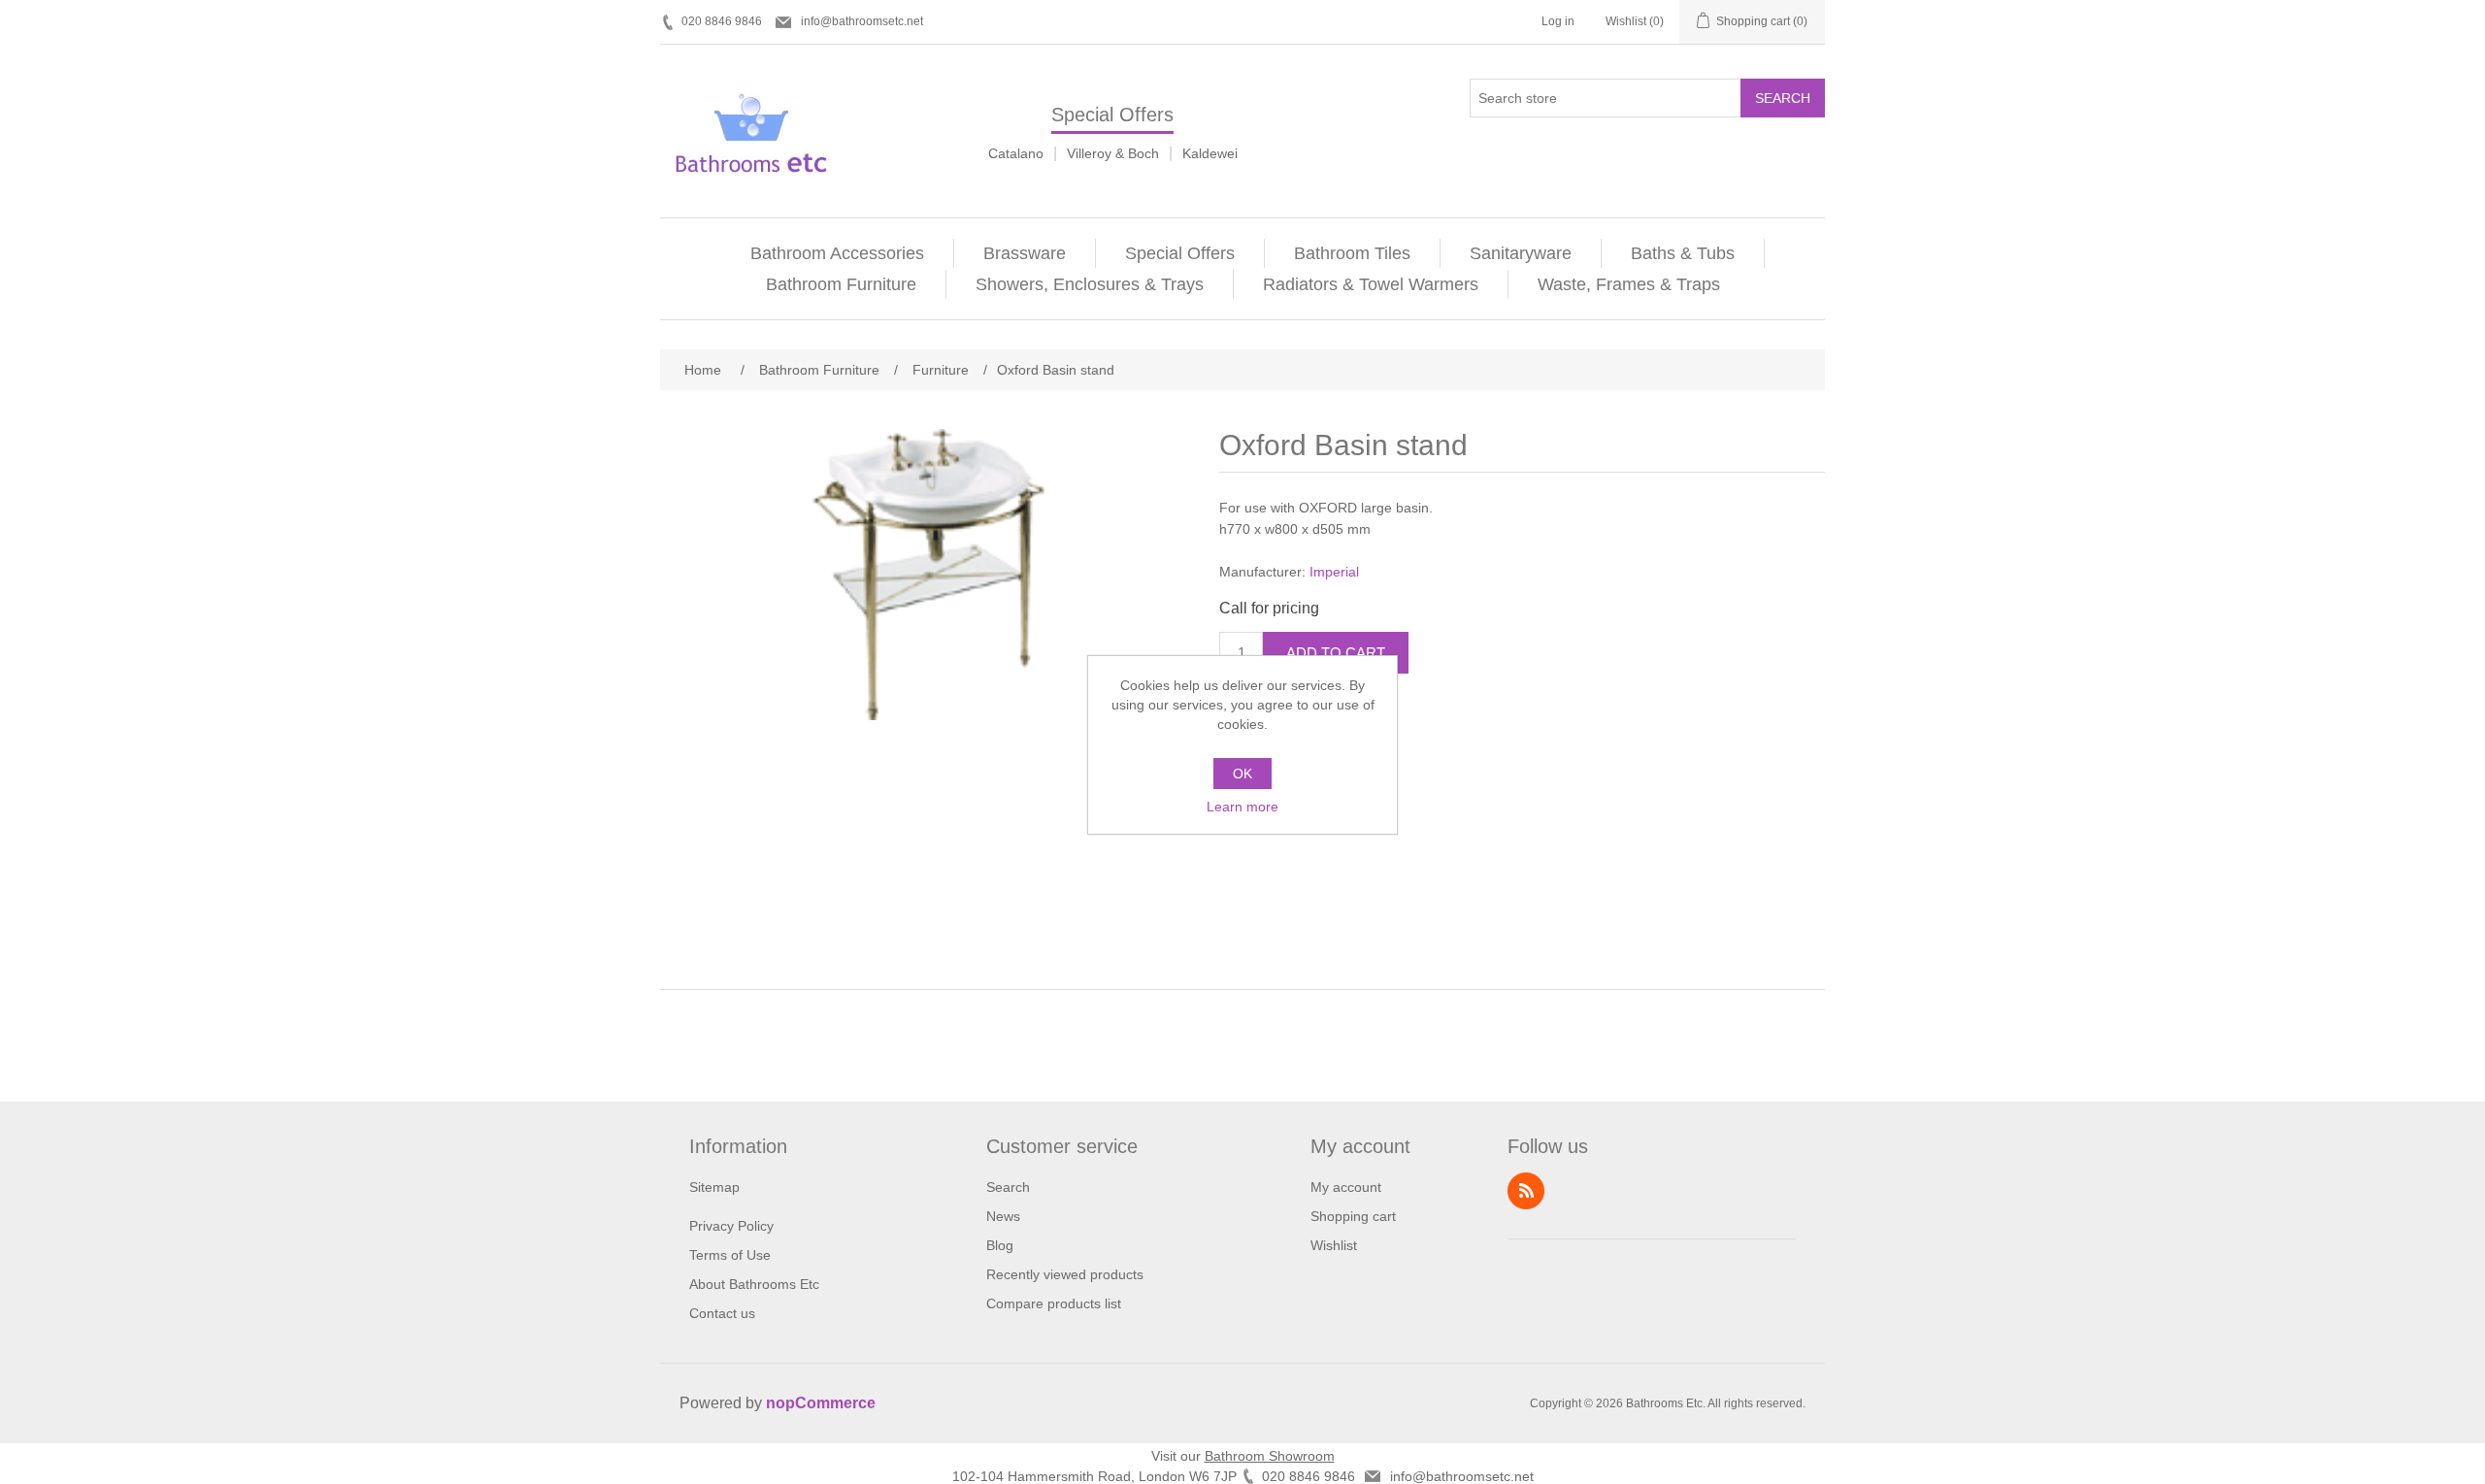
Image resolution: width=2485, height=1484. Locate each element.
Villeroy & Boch (1113, 153)
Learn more (1242, 807)
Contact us (722, 1313)
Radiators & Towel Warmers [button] (1371, 284)
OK (1242, 774)
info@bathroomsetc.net (862, 21)
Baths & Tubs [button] (1683, 253)
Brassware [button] (1025, 253)
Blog (1000, 1245)
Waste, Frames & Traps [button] (1629, 284)
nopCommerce (821, 1403)
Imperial (1334, 572)
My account (1346, 1187)
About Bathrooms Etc (754, 1284)
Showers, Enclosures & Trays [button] (1090, 284)
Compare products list (1054, 1303)
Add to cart (1336, 653)
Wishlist (1334, 1245)
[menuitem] (838, 253)
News (1003, 1216)
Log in (1558, 21)
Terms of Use (730, 1255)
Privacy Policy (731, 1226)
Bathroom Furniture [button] (841, 284)
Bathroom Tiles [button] (1352, 253)
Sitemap (714, 1187)
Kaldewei (1210, 153)
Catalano (1016, 153)
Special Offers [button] (1180, 253)
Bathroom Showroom (1270, 1456)
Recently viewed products (1065, 1274)
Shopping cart (1353, 1216)
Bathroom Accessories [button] (837, 253)
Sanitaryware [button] (1521, 253)
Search (1783, 98)
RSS (1526, 1191)
